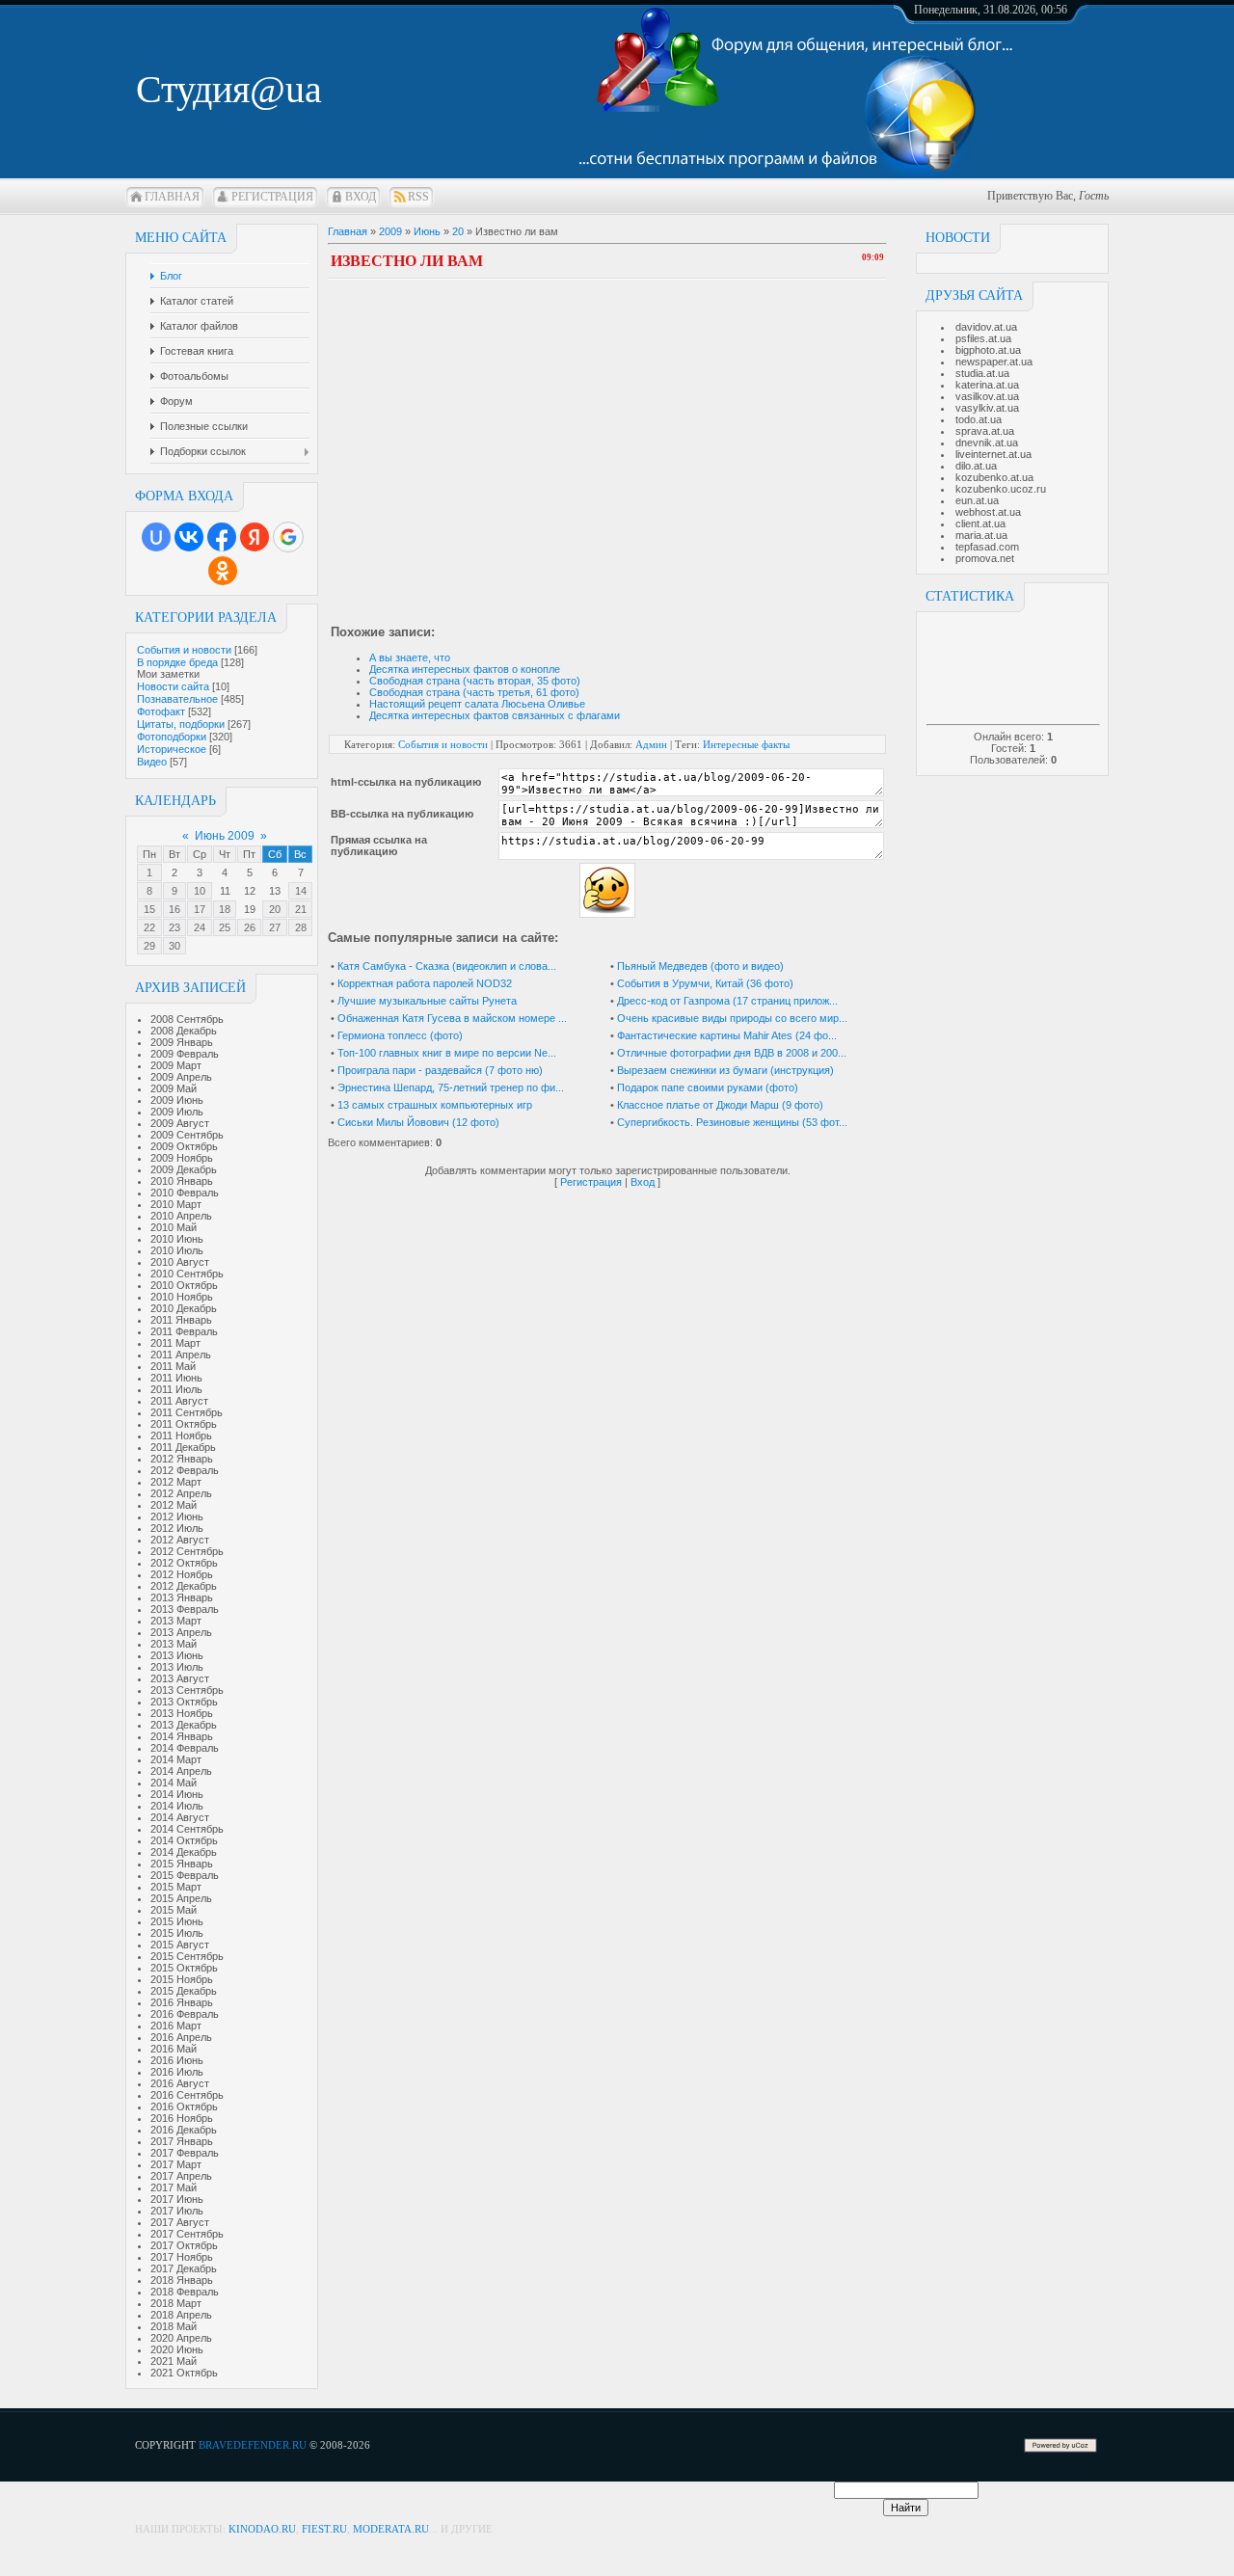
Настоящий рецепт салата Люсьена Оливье (477, 704)
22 (149, 927)
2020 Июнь (177, 2349)
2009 (390, 231)
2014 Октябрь (184, 1840)
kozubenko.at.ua (994, 477)
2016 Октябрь (184, 2106)
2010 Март (176, 1204)
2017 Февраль (185, 2153)
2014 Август (180, 1817)
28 (301, 927)
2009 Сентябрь (187, 1135)
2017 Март (176, 2164)
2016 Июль (177, 2072)
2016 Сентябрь (187, 2095)
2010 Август (180, 1262)
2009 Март (176, 1065)
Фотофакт (161, 711)
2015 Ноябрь (182, 1979)
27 (275, 927)
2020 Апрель (181, 2338)
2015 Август (180, 1945)
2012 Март (176, 1482)
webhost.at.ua (988, 512)
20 (275, 909)
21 (301, 909)
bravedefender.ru (253, 2445)
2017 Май (174, 2187)
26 (250, 927)
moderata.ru (391, 2529)
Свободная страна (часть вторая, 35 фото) (475, 681)
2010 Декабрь (184, 1308)
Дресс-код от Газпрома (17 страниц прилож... (727, 1001)
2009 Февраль (185, 1054)
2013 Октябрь (184, 1702)
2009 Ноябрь (182, 1158)
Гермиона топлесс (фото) (400, 1035)
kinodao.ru (262, 2529)
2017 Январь (182, 2141)
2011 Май (173, 1366)
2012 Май (174, 1505)
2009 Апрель (181, 1077)
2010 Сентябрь (187, 1274)
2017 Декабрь (184, 2268)
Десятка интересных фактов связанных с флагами (495, 715)
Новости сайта (173, 686)
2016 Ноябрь (182, 2118)
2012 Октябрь (184, 1563)
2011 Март (175, 1343)
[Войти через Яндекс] (255, 537)
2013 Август (180, 1678)
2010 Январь (182, 1181)
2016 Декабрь (184, 2130)
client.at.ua (980, 523)
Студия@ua (229, 89)
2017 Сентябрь (187, 2234)
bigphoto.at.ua (988, 350)
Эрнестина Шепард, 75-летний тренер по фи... (451, 1087)
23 (174, 927)
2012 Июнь (177, 1516)
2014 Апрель (181, 1771)
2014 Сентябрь (187, 1829)
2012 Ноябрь (182, 1574)
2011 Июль (176, 1389)
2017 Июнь (177, 2199)
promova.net (985, 558)
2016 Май (174, 2049)
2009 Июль (177, 1112)
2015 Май (174, 1910)
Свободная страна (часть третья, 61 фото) (474, 692)
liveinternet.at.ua (993, 454)
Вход (361, 197)
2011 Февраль (184, 1331)
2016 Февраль (185, 2014)
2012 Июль (177, 1528)
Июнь (427, 231)
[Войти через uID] (156, 537)
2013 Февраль (185, 1609)
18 (225, 909)
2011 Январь (181, 1320)
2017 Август (180, 2222)
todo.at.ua (979, 419)
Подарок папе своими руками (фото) (708, 1087)
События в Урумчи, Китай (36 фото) (705, 983)
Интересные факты (746, 744)
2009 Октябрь (184, 1146)
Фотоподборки (172, 737)
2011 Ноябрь (181, 1436)
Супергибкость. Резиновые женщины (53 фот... (732, 1122)
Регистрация (272, 197)
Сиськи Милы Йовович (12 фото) (418, 1122)
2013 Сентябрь (187, 1690)
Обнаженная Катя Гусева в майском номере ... (452, 1018)
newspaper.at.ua (994, 362)
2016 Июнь (177, 2060)
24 (200, 927)
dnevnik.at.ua (987, 443)
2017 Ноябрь (182, 2257)
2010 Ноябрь (182, 1297)
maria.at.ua (981, 535)
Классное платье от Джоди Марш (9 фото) (720, 1105)
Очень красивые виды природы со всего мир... (732, 1018)
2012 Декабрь (184, 1586)
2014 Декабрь (184, 1852)
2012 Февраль (185, 1470)
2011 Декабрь (183, 1447)
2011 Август (179, 1401)
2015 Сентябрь (187, 1956)
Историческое (172, 749)
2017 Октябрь (184, 2245)
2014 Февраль (185, 1748)
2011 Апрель (181, 1355)
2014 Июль (177, 1806)
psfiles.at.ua (983, 338)
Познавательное (177, 699)
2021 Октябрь (184, 2373)
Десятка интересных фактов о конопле (465, 669)
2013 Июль (177, 1667)
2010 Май (174, 1227)
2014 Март (176, 1759)
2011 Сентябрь (187, 1412)
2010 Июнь (177, 1239)
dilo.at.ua (976, 466)
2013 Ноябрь (182, 1713)
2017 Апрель (181, 2176)
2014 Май (174, 1783)
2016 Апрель (181, 2037)
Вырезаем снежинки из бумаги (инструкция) (725, 1070)
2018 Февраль (185, 2292)
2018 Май (174, 2326)
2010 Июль (177, 1250)
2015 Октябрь (184, 1968)
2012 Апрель (181, 1493)
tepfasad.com (987, 547)
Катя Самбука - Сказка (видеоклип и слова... (447, 966)
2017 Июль (177, 2211)
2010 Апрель (181, 1216)
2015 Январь (182, 1864)
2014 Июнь (177, 1794)
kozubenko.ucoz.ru (1001, 489)
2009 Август (180, 1123)
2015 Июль (177, 1933)
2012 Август (180, 1540)
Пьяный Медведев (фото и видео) (700, 966)
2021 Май (174, 2361)
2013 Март (176, 1621)
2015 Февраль (185, 1875)
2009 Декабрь (184, 1169)
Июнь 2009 (225, 836)
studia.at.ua (982, 373)
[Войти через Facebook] (222, 537)
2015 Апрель (181, 1898)
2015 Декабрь (184, 1991)
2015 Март (176, 1887)
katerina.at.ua (987, 385)
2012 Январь (182, 1459)
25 (225, 927)
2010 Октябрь (184, 1285)
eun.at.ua (977, 500)
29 (149, 946)
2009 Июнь (177, 1100)
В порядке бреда (177, 662)
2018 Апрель (181, 2315)
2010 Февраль (185, 1193)
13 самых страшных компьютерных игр (435, 1105)
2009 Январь (182, 1042)
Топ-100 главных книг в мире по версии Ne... (447, 1053)
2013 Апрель (181, 1632)
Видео (152, 762)
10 (200, 891)
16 (174, 909)
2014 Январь (182, 1736)
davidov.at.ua (986, 327)
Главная (172, 197)
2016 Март (176, 2026)
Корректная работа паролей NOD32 (425, 983)
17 (200, 909)
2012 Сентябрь (187, 1551)
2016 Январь (182, 2002)
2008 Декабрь (184, 1031)
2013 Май (174, 1644)
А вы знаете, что (410, 657)
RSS (418, 197)
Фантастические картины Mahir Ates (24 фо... (727, 1035)
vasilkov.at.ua (987, 396)
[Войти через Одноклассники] (223, 571)
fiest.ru (324, 2529)
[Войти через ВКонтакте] (189, 537)
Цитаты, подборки (181, 724)
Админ (651, 744)
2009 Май (174, 1088)
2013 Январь (182, 1597)
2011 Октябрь (184, 1424)
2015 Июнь (177, 1921)
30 (174, 946)
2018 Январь (182, 2280)
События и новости (184, 650)
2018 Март (176, 2303)
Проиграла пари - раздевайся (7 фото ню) (440, 1070)
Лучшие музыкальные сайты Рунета (427, 1001)
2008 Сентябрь (187, 1019)
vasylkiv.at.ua (987, 408)
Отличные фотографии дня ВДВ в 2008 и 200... (732, 1053)
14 (301, 891)
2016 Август (180, 2083)
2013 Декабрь (184, 1725)
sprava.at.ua (985, 431)
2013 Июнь (177, 1655)
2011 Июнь (176, 1378)
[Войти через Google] (288, 537)
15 (149, 909)
